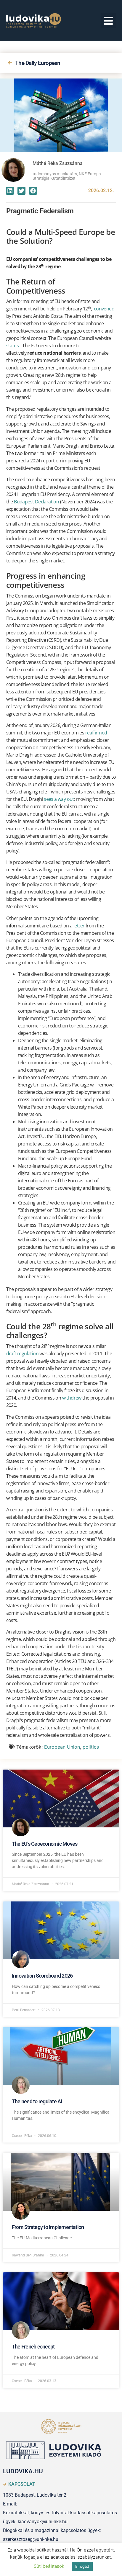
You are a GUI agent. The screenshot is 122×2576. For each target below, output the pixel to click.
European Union (62, 1747)
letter (79, 926)
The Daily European (38, 63)
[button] (109, 21)
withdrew (72, 1398)
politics (91, 1747)
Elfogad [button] (82, 2566)
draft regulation (22, 1354)
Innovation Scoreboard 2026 (42, 1976)
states (12, 346)
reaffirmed (96, 733)
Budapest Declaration (36, 502)
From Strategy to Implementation (48, 2227)
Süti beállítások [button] (49, 2566)
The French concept (33, 2347)
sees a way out (59, 799)
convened (104, 309)
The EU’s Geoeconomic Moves (45, 1844)
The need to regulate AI (37, 2101)
